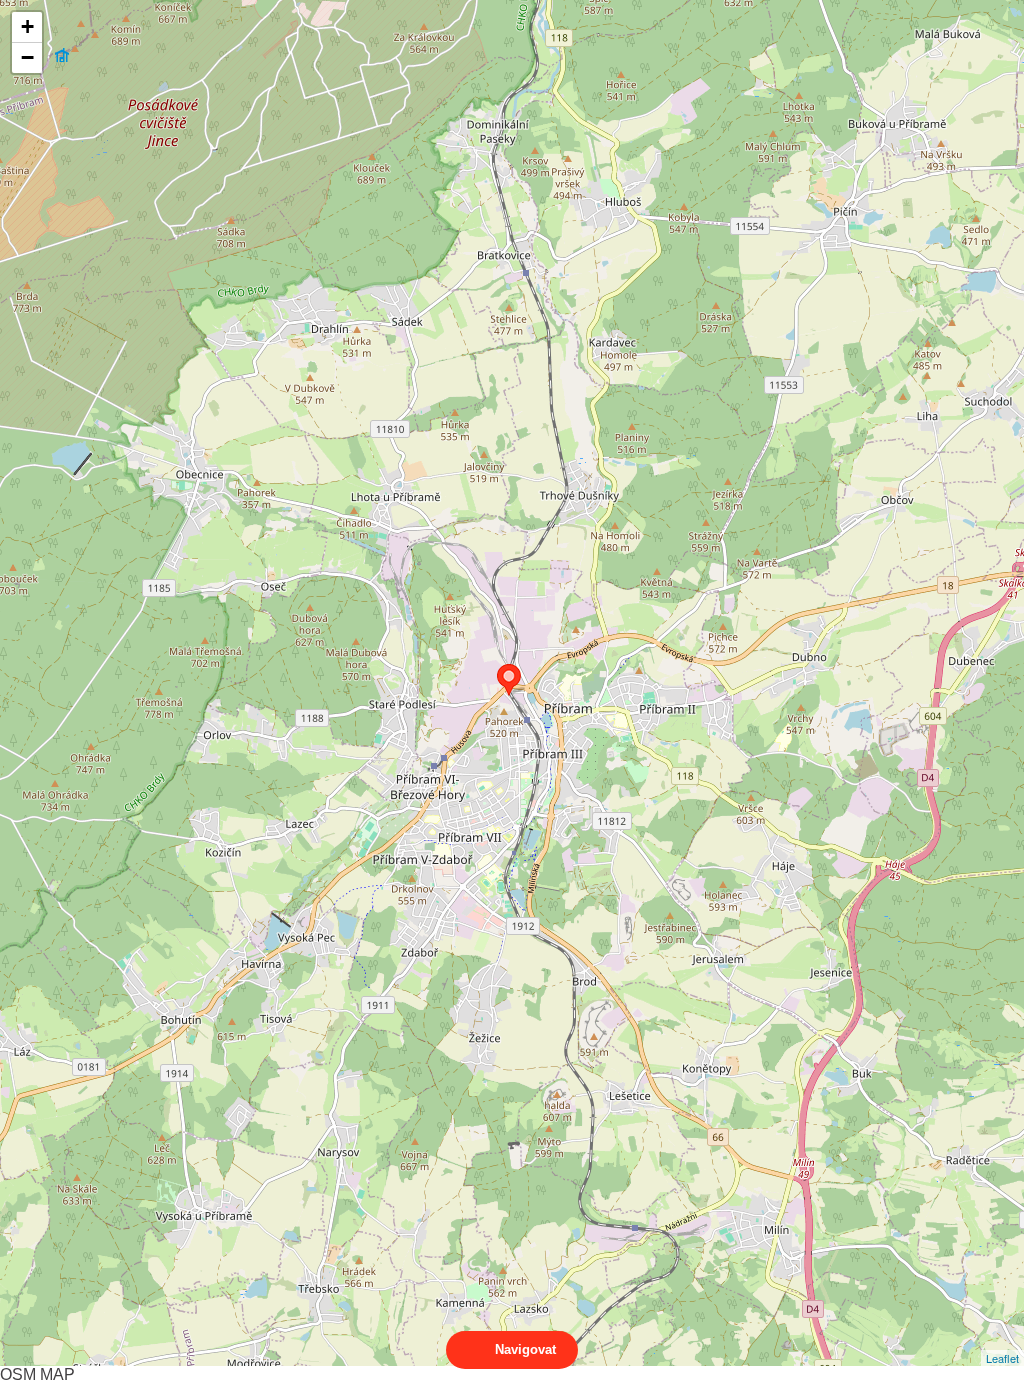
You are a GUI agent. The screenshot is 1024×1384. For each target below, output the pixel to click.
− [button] (27, 57)
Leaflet (1002, 1358)
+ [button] (27, 26)
